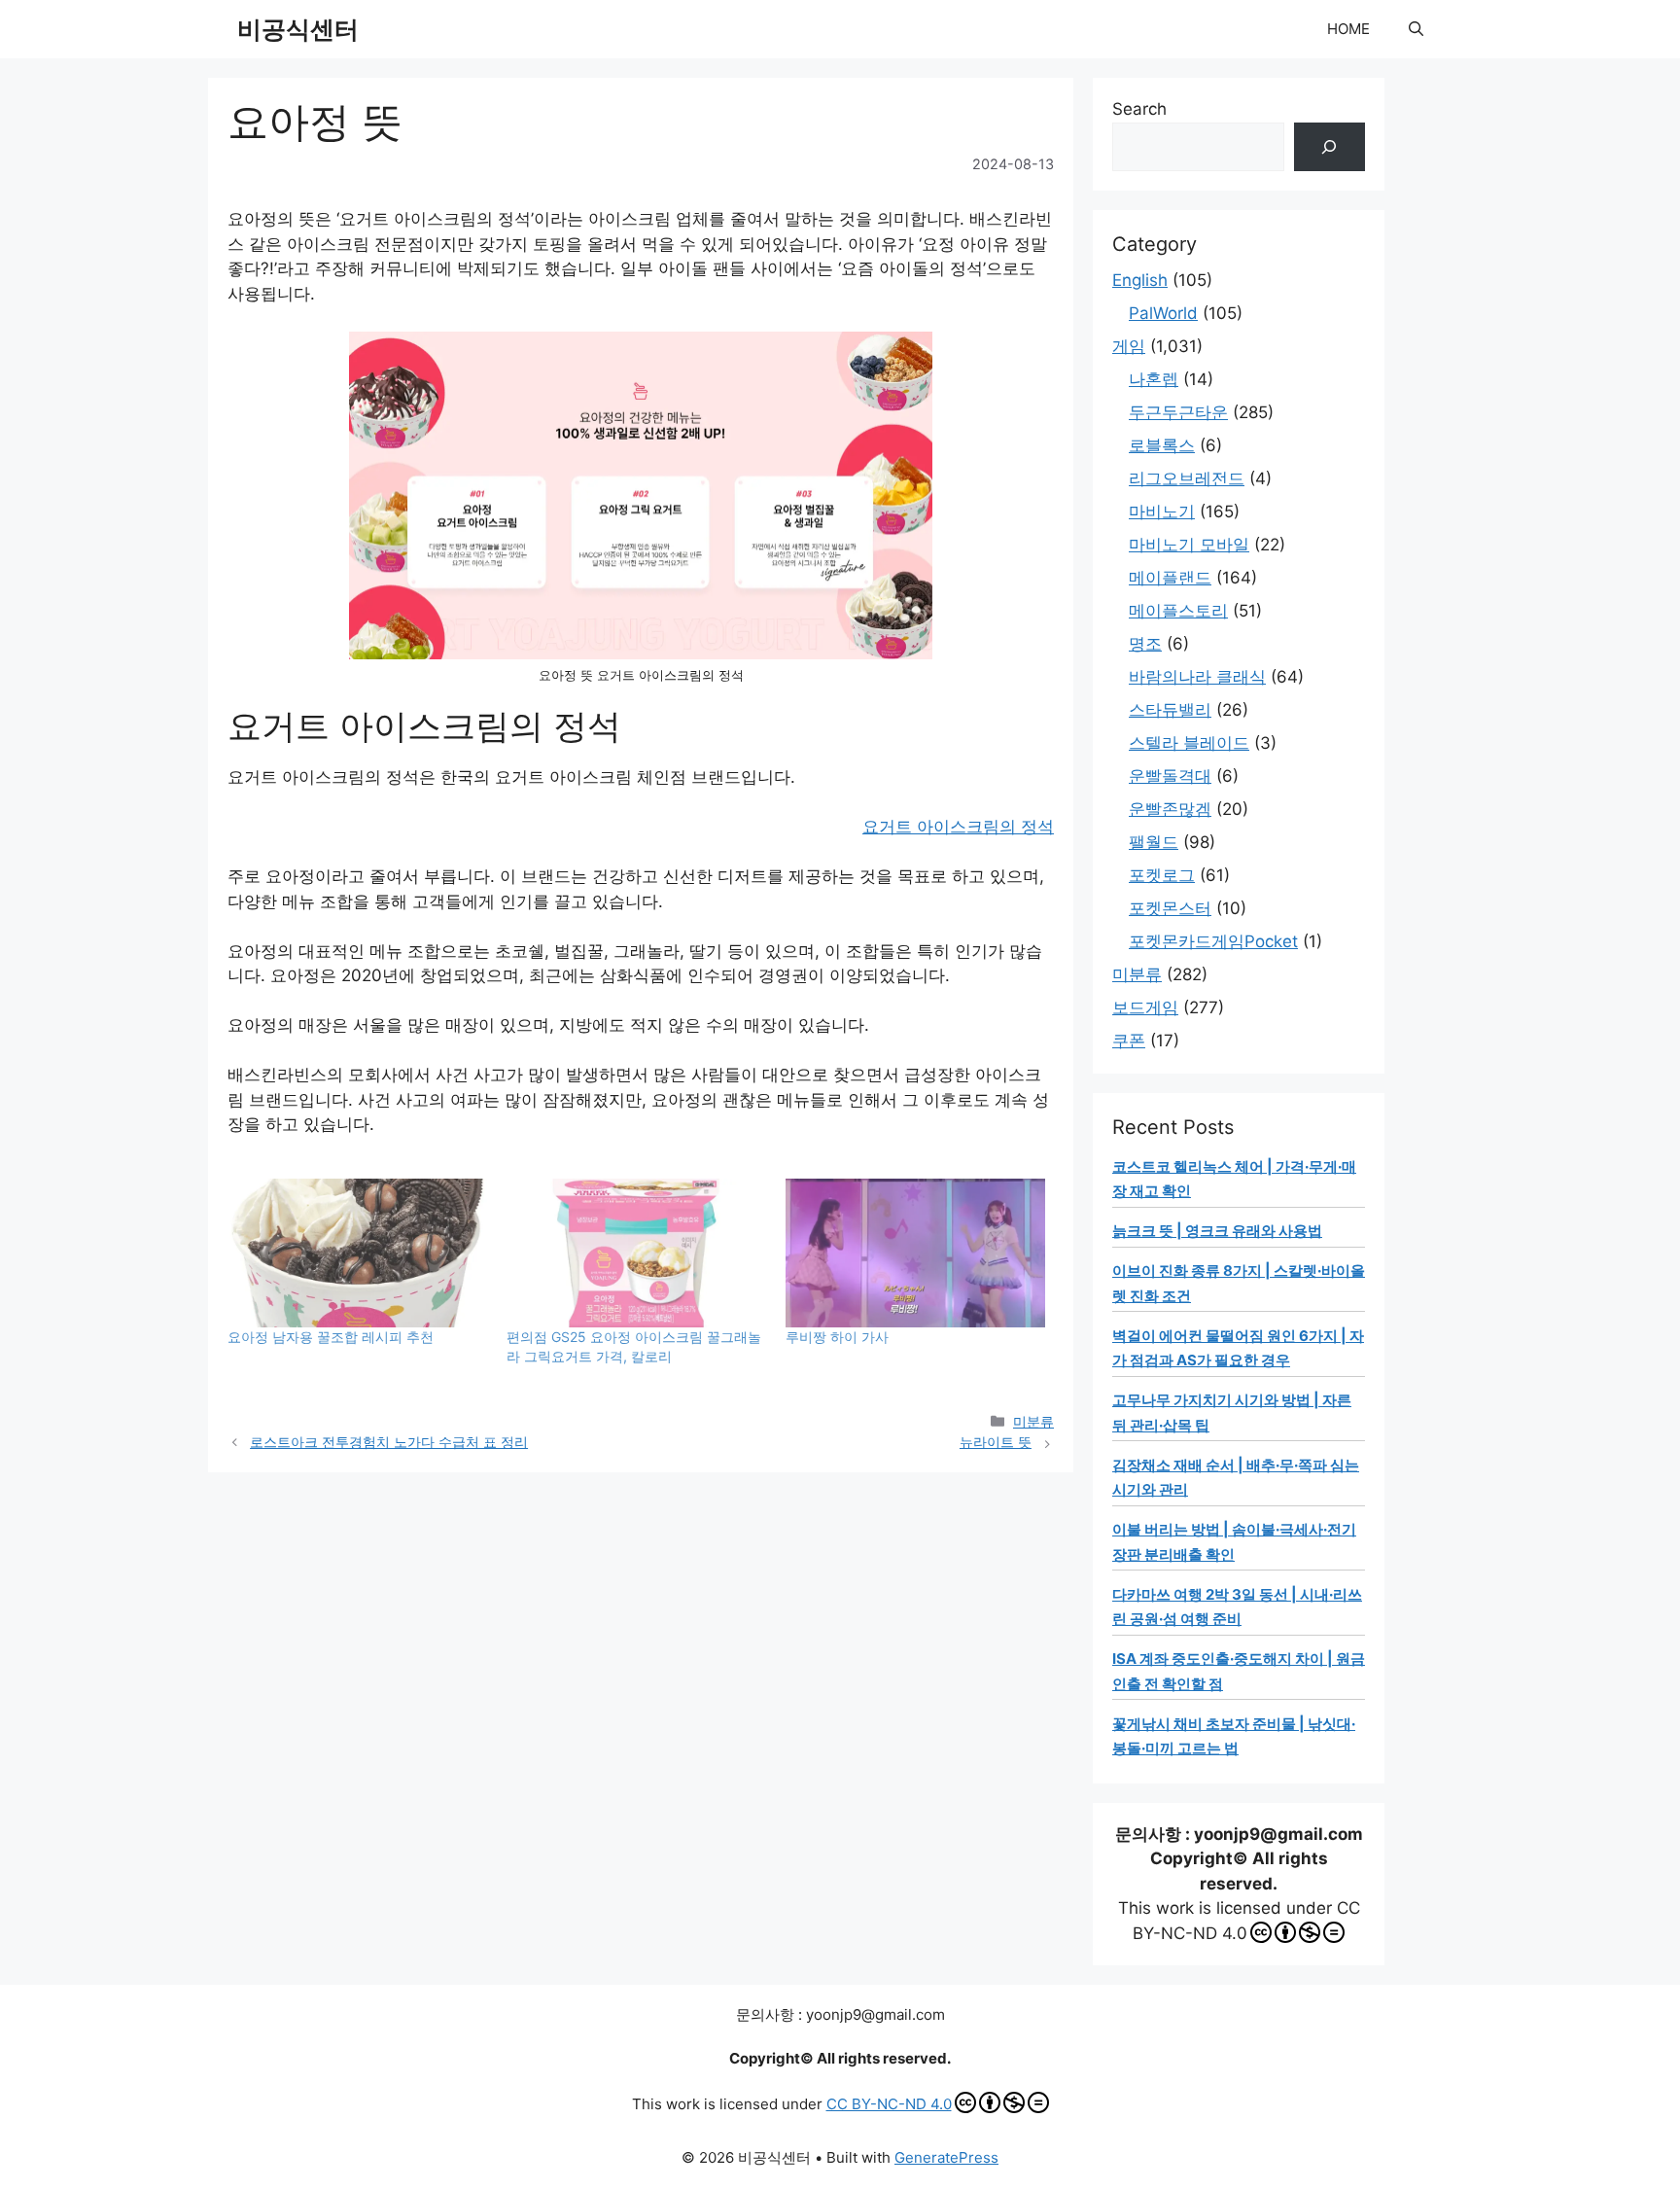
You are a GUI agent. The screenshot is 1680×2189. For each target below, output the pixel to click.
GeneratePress (946, 2157)
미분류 (1033, 1421)
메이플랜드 (1170, 578)
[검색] (1330, 147)
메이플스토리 (1178, 611)
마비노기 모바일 (1189, 545)
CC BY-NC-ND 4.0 (889, 2104)
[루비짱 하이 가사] (915, 1253)
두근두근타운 (1178, 412)
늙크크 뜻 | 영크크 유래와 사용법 (1217, 1231)
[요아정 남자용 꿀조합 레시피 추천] (357, 1253)
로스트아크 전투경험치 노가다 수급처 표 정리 (389, 1442)
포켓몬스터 (1170, 908)
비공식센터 (298, 29)
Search (1139, 109)
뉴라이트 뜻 (996, 1442)
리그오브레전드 (1187, 478)
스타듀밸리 (1170, 710)
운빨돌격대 (1170, 776)
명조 (1145, 644)
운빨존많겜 (1170, 809)
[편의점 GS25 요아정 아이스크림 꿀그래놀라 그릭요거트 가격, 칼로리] (636, 1253)
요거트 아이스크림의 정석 (958, 827)
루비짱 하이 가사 (837, 1337)
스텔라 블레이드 (1189, 743)
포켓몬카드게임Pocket (1213, 941)
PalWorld (1163, 313)
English (1140, 280)
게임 (1129, 346)
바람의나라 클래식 (1197, 677)
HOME (1348, 29)
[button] (1416, 29)
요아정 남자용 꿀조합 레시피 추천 (331, 1337)
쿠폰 (1129, 1041)
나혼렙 (1154, 379)
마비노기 (1162, 512)
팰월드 (1154, 842)
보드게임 (1145, 1007)
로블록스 (1162, 445)
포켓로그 (1162, 875)
